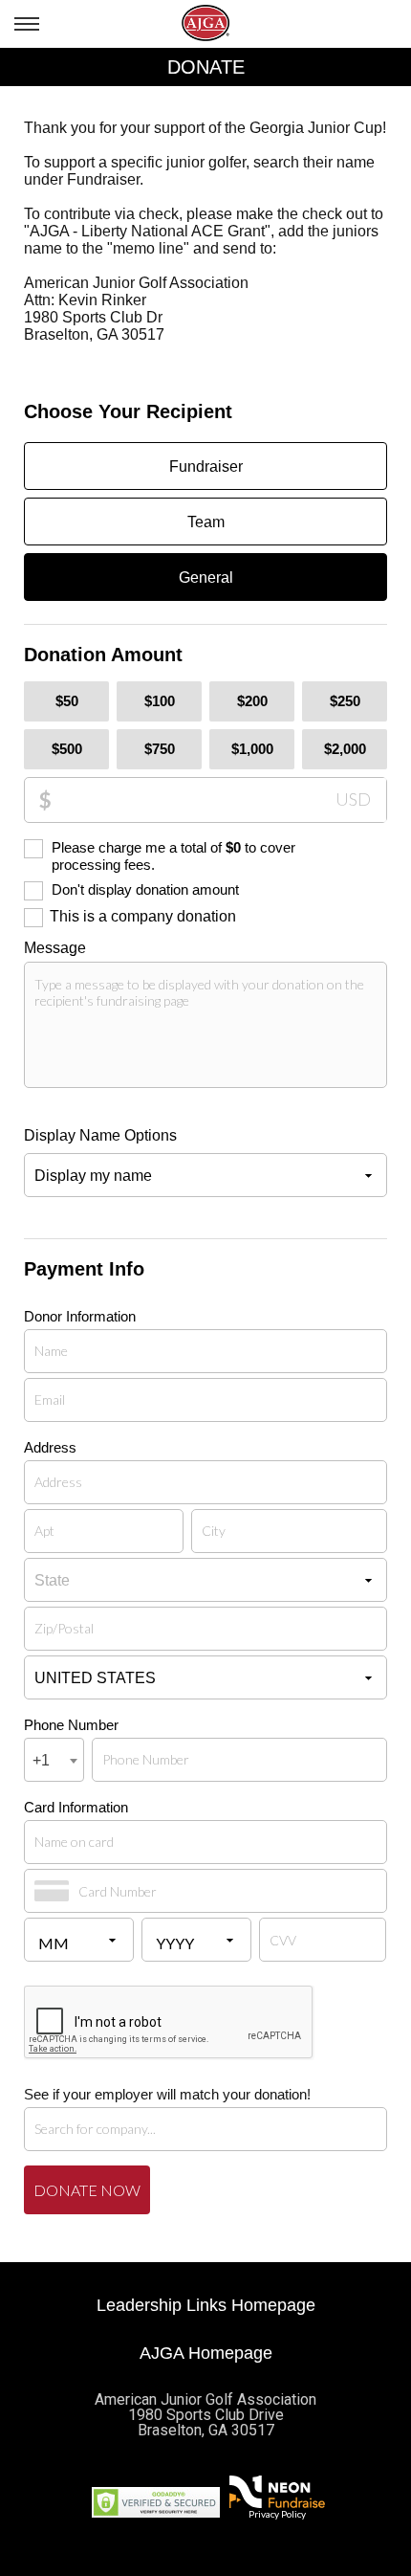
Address (50, 1447)
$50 (67, 701)
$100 (160, 701)
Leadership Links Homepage (206, 2305)
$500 (67, 749)
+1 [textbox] (41, 1760)
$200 (252, 701)
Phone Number (71, 1725)
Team (206, 522)
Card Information (76, 1807)
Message (55, 948)
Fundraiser (206, 466)
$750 (160, 749)
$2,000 (345, 749)
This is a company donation (143, 916)
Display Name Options (100, 1135)
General (206, 577)
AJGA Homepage (206, 2353)
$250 (345, 701)
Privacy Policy (277, 2514)
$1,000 (252, 749)
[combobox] (54, 1760)
